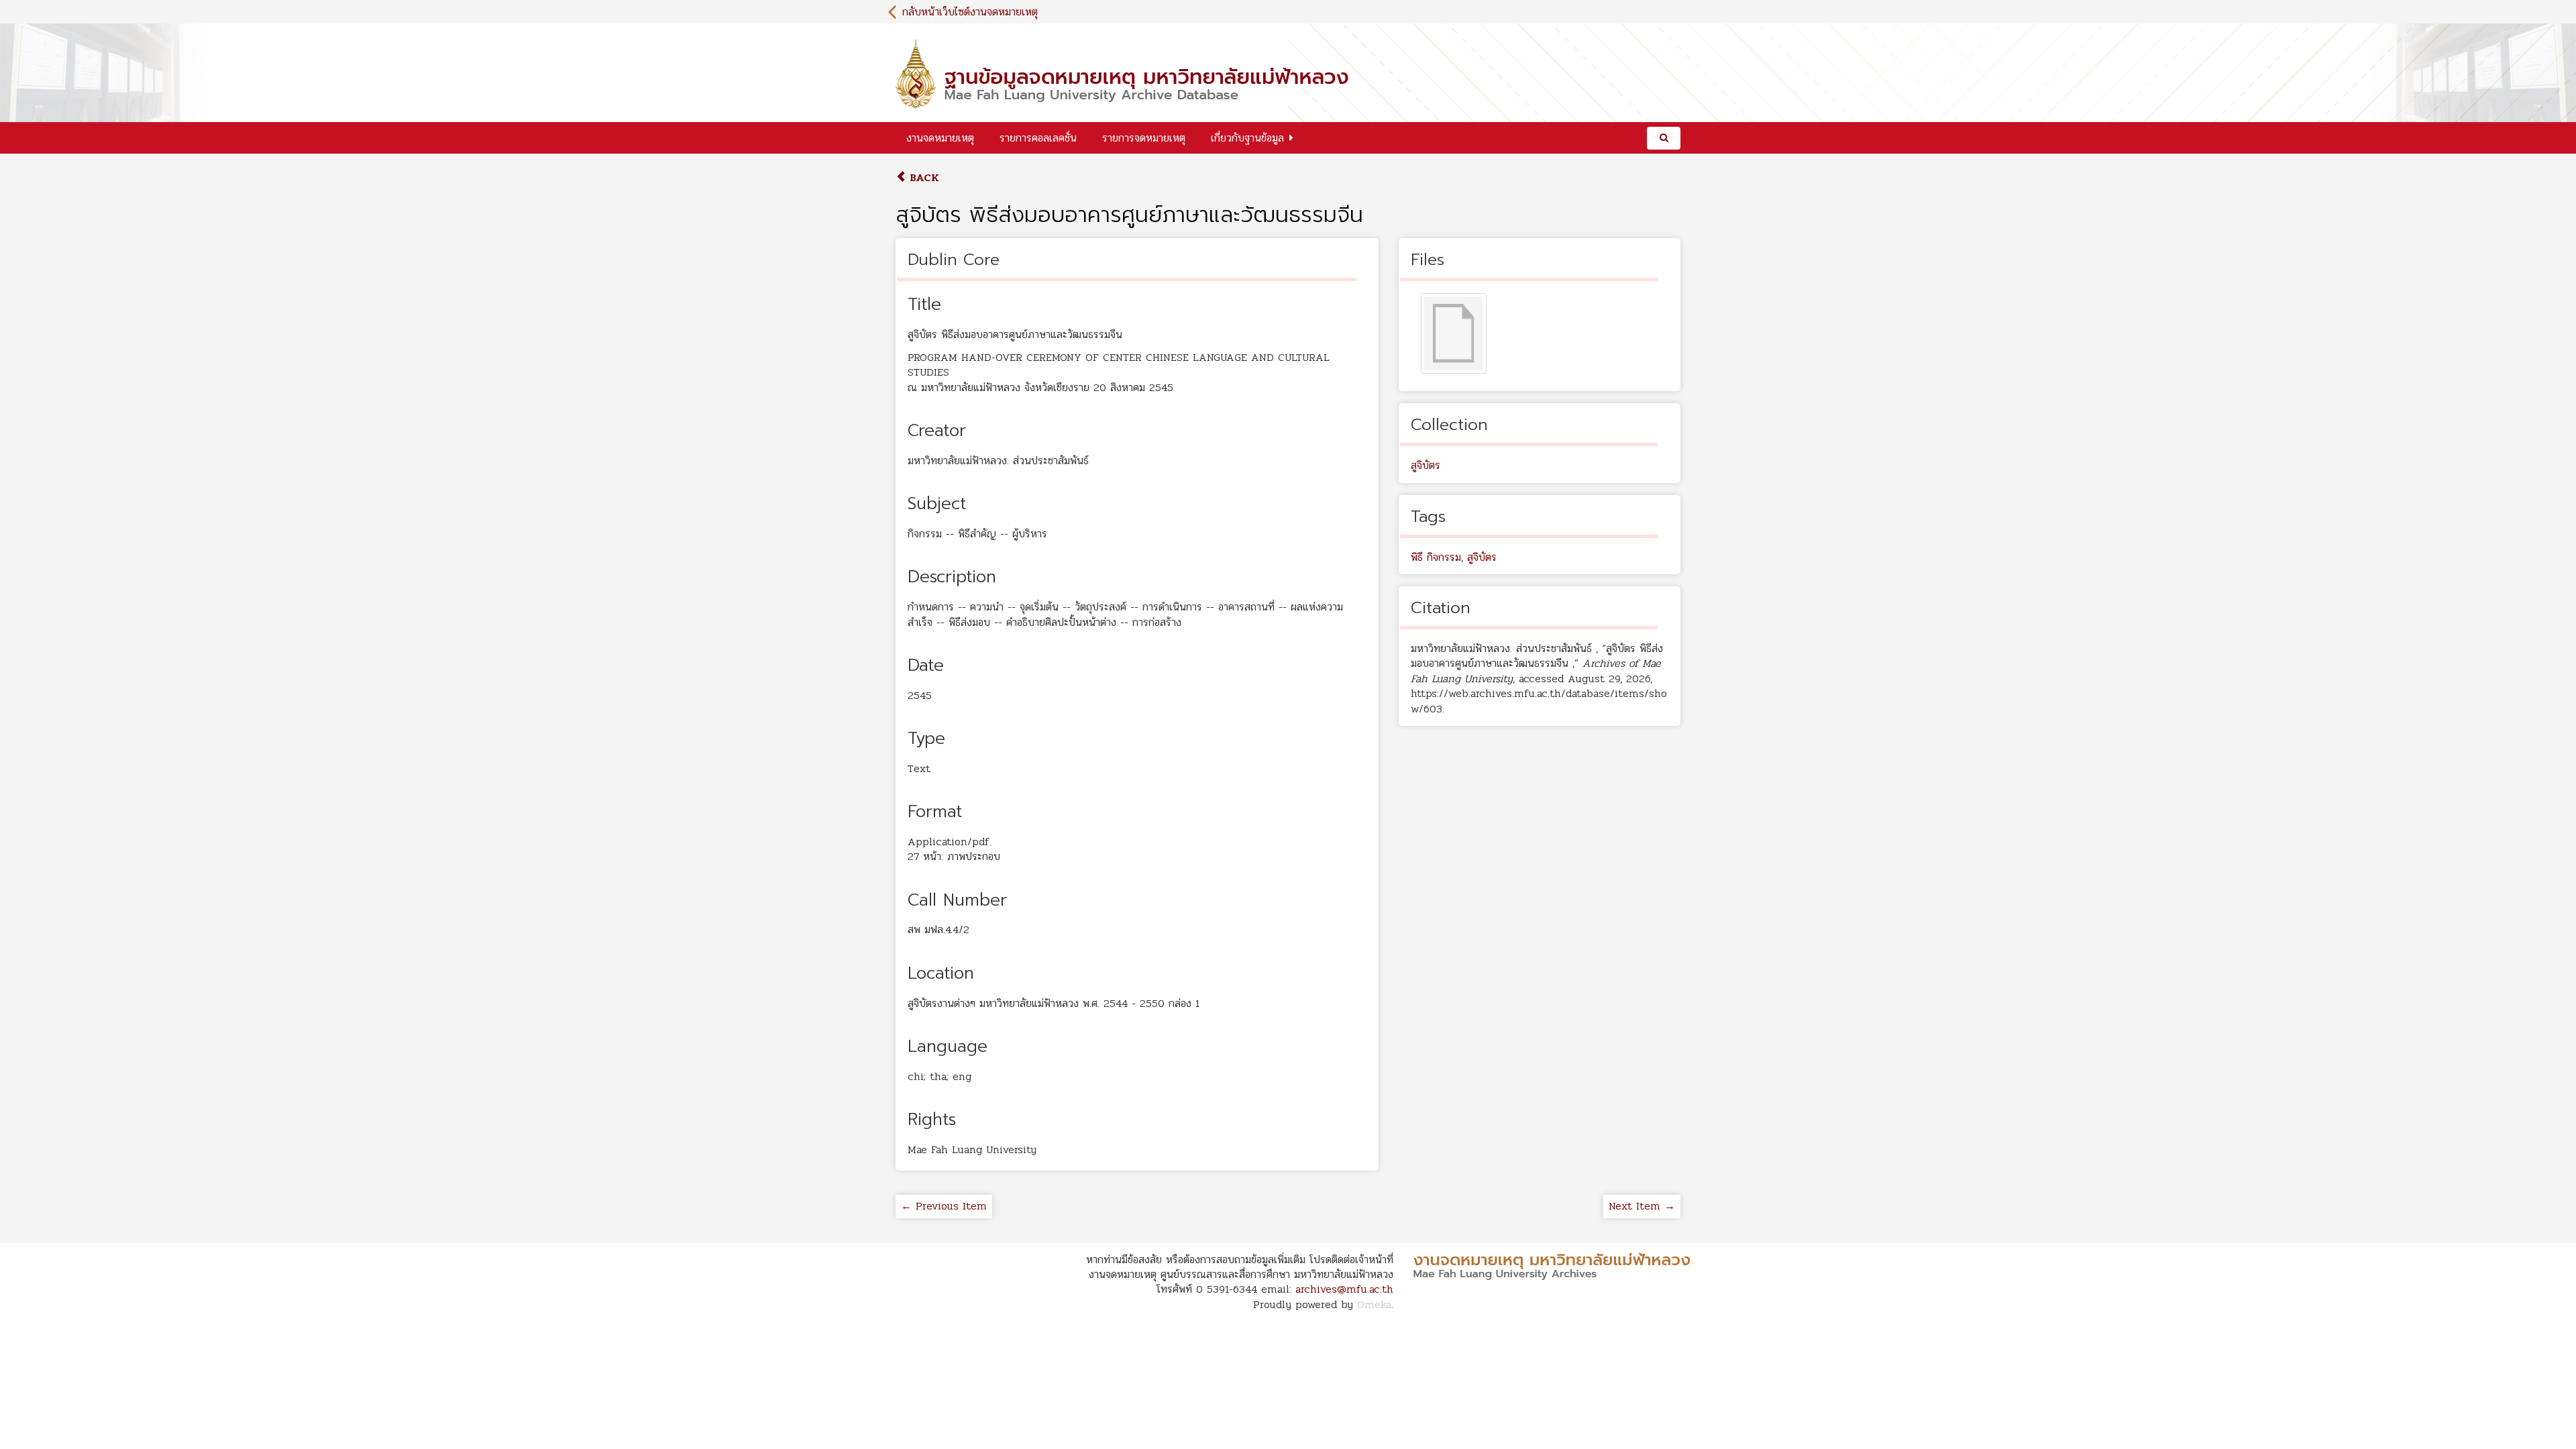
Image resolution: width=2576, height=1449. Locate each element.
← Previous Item (944, 1206)
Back (923, 177)
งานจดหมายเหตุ (940, 138)
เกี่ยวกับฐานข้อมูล (1247, 138)
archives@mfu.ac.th (1344, 1289)
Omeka (1374, 1304)
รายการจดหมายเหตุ (1144, 138)
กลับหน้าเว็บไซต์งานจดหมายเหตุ (970, 12)
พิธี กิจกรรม (1436, 557)
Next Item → (1642, 1206)
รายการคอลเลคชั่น (1038, 138)
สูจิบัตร (1426, 465)
